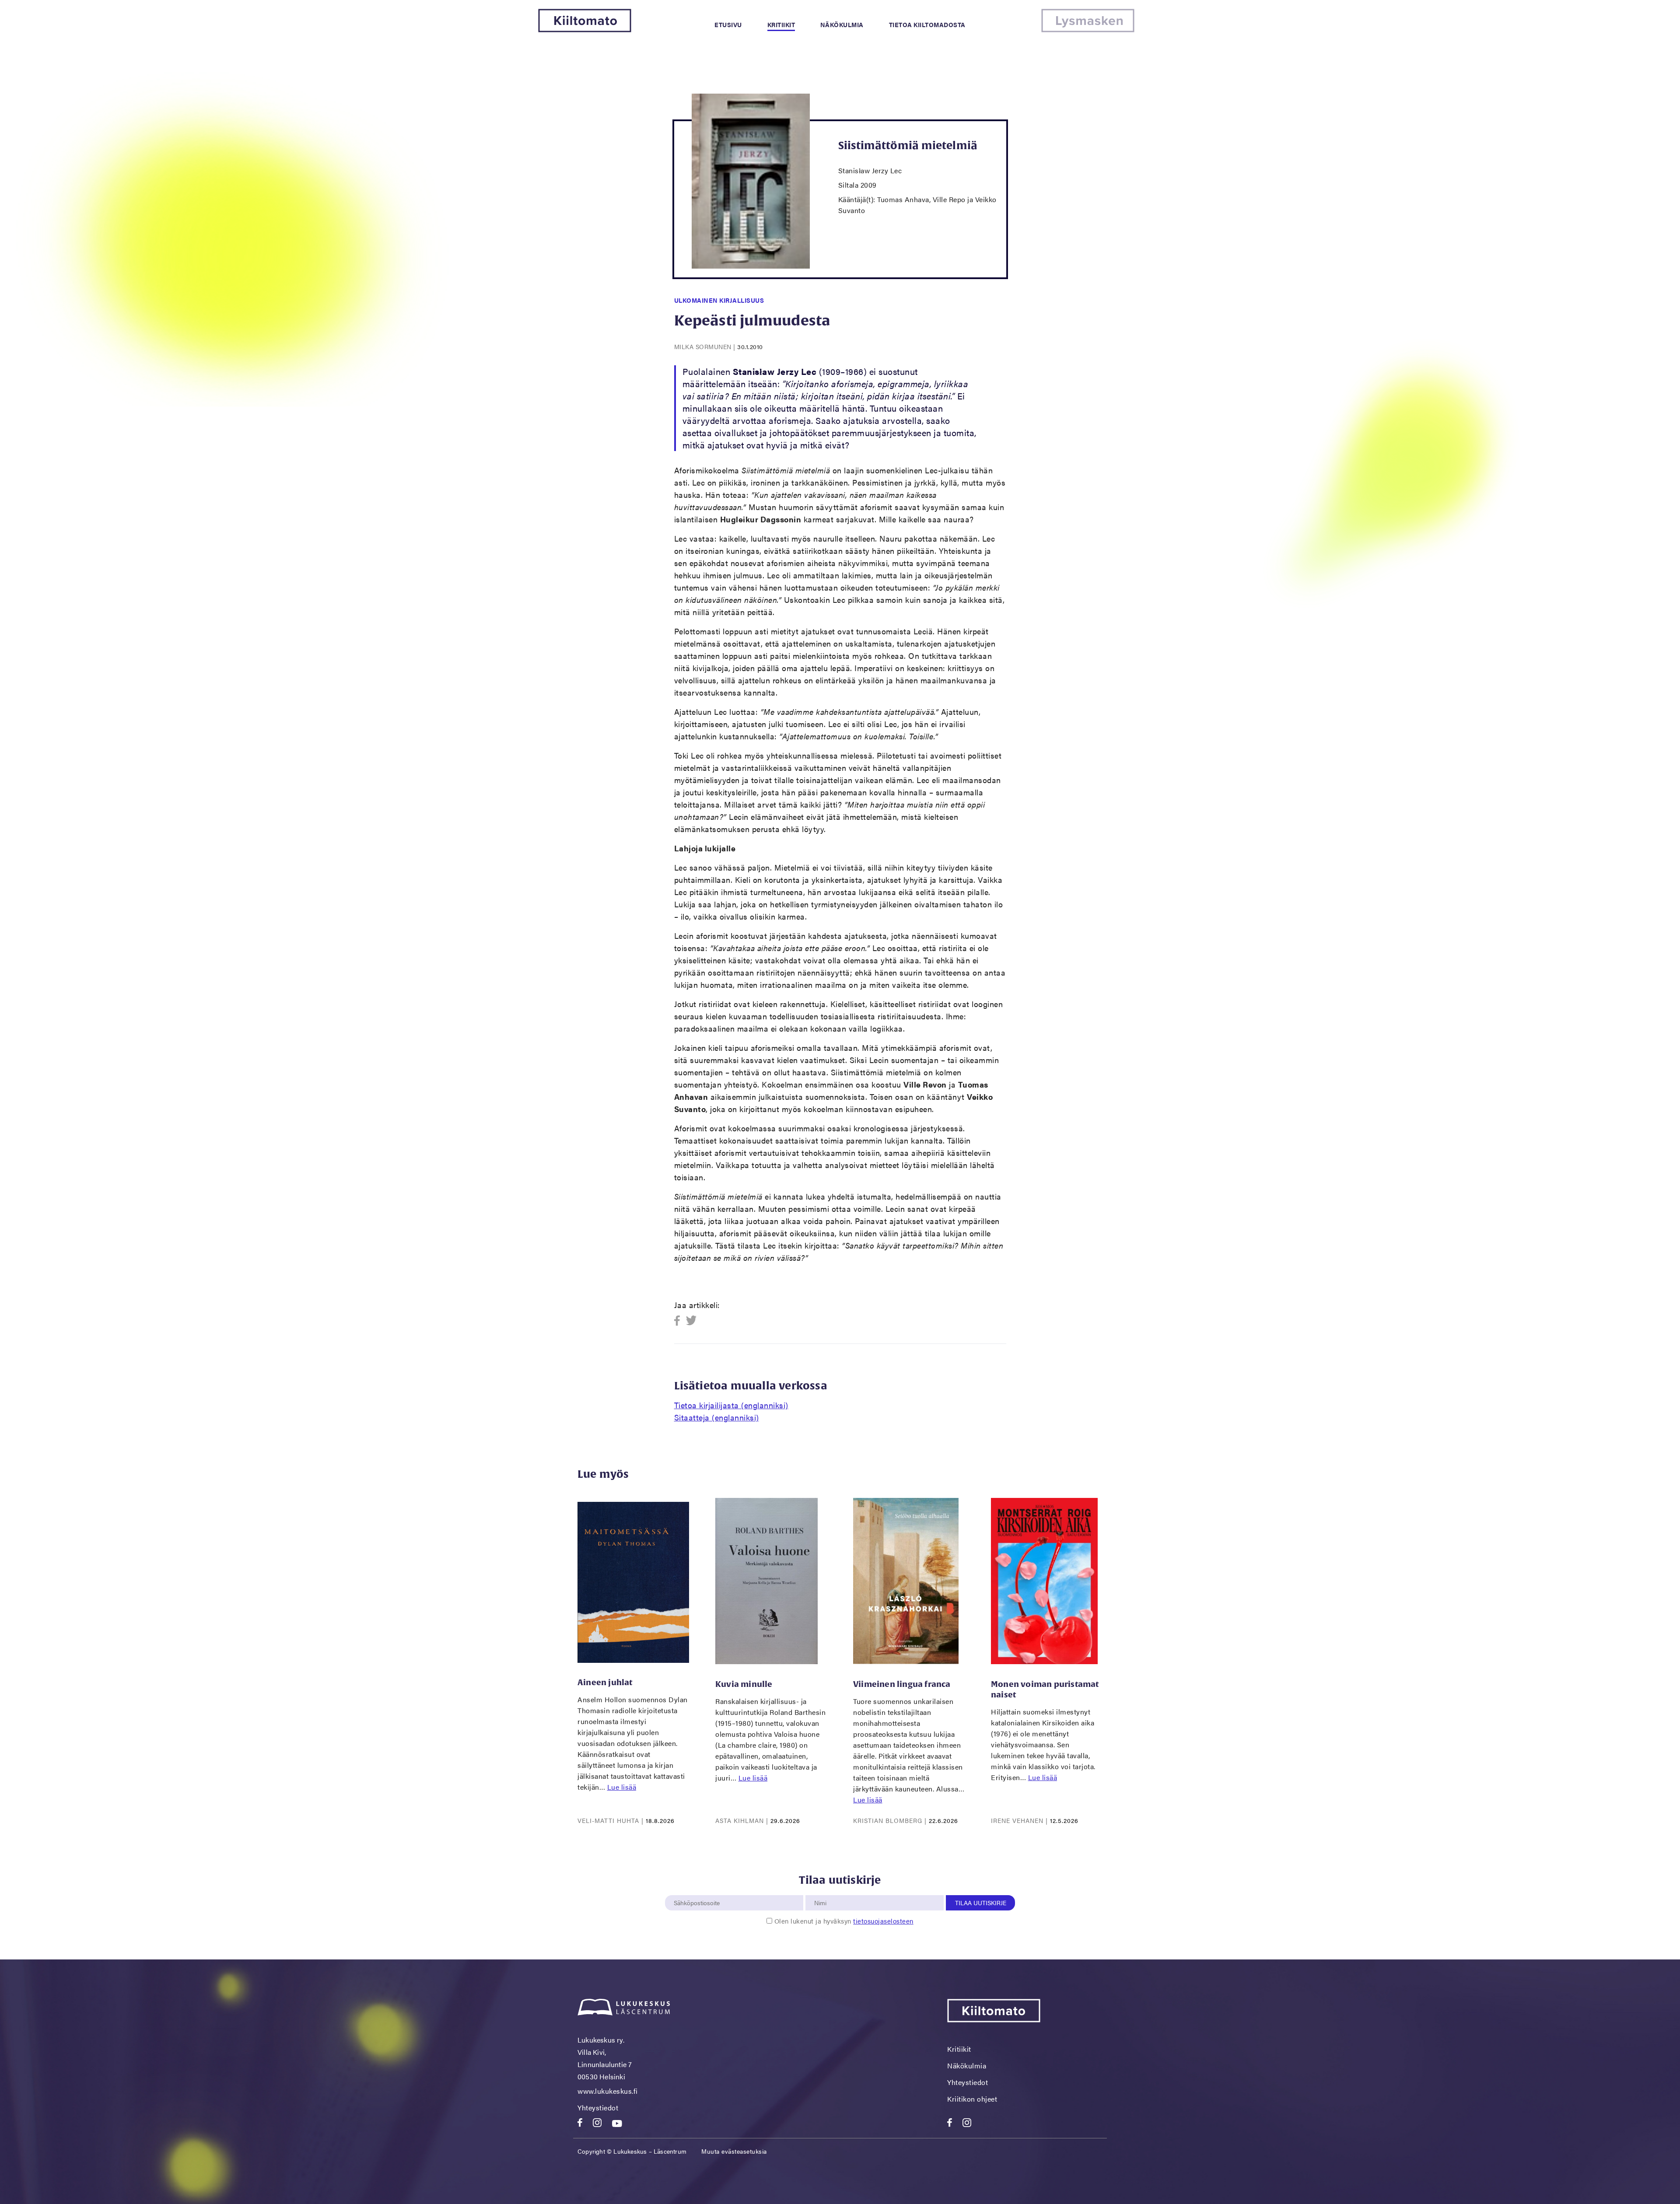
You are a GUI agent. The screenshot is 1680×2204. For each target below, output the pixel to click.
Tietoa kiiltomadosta (927, 24)
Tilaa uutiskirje (981, 1903)
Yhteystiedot (598, 2108)
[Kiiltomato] (585, 30)
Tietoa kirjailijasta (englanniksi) (731, 1405)
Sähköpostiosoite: (699, 1890)
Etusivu (728, 24)
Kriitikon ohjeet (972, 2099)
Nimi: (821, 1890)
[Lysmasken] (1088, 30)
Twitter (691, 1321)
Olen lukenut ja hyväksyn (844, 1921)
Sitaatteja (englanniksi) (717, 1417)
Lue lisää (622, 1787)
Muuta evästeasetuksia (734, 2151)
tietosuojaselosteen (883, 1921)
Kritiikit (781, 24)
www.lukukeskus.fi (608, 2091)
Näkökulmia (842, 24)
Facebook (680, 1321)
